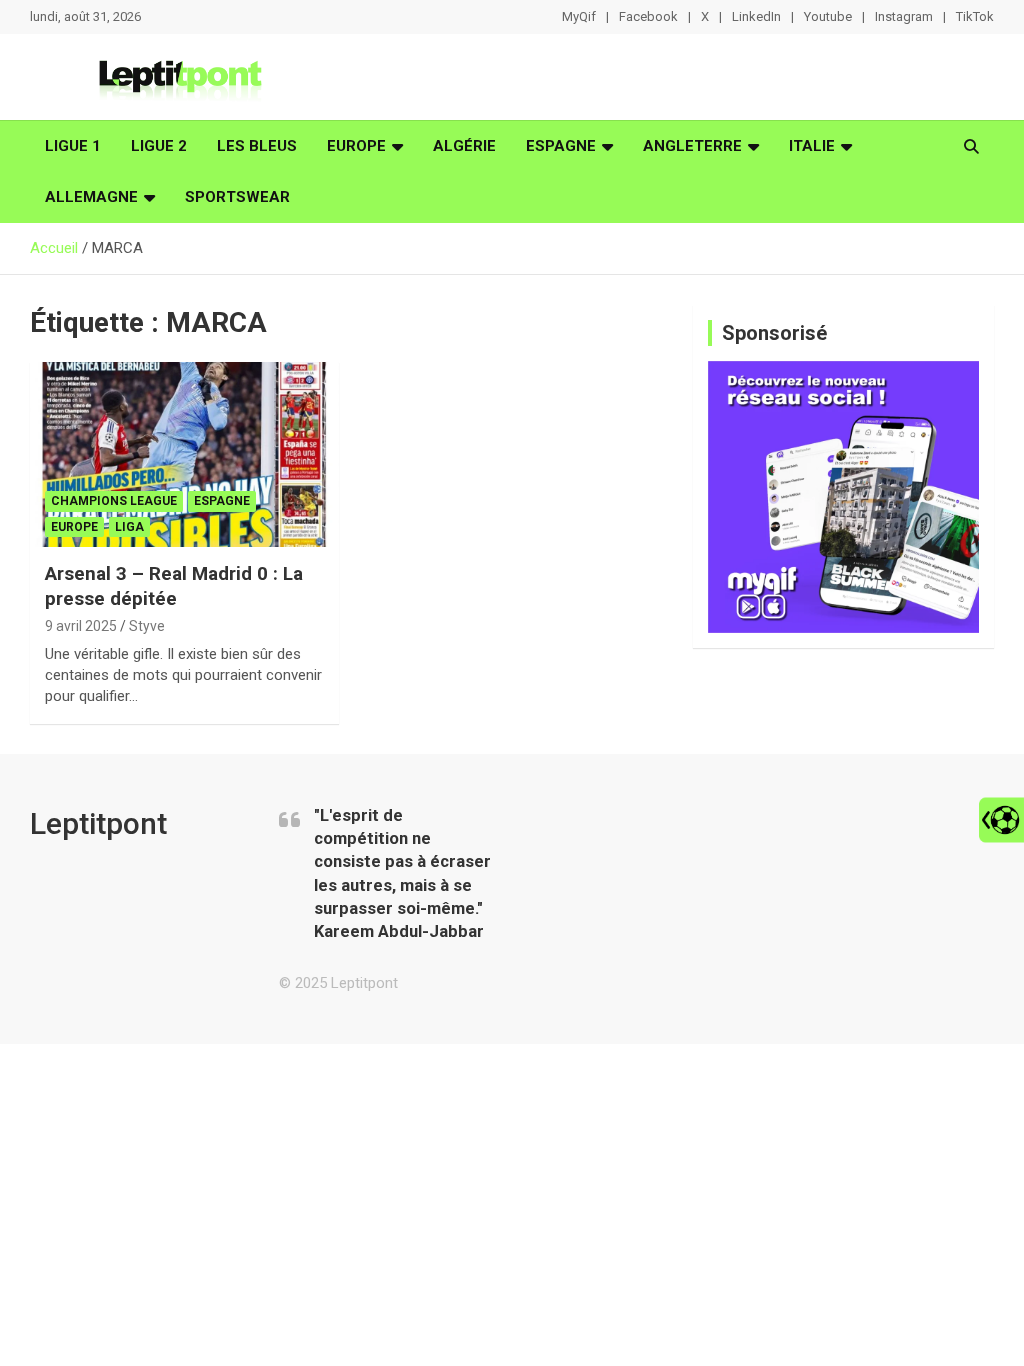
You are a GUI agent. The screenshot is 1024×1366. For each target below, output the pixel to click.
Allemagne (91, 197)
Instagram (904, 16)
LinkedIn (756, 16)
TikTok (975, 16)
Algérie (464, 146)
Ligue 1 (73, 146)
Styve (147, 626)
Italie (812, 146)
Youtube (828, 16)
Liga (129, 527)
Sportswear (237, 197)
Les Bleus (257, 146)
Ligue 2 (159, 146)
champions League (114, 501)
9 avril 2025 (81, 626)
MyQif (579, 16)
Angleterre (692, 146)
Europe (356, 146)
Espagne (561, 146)
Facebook (648, 16)
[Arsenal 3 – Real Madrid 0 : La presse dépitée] (184, 454)
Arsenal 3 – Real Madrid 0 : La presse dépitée (174, 586)
